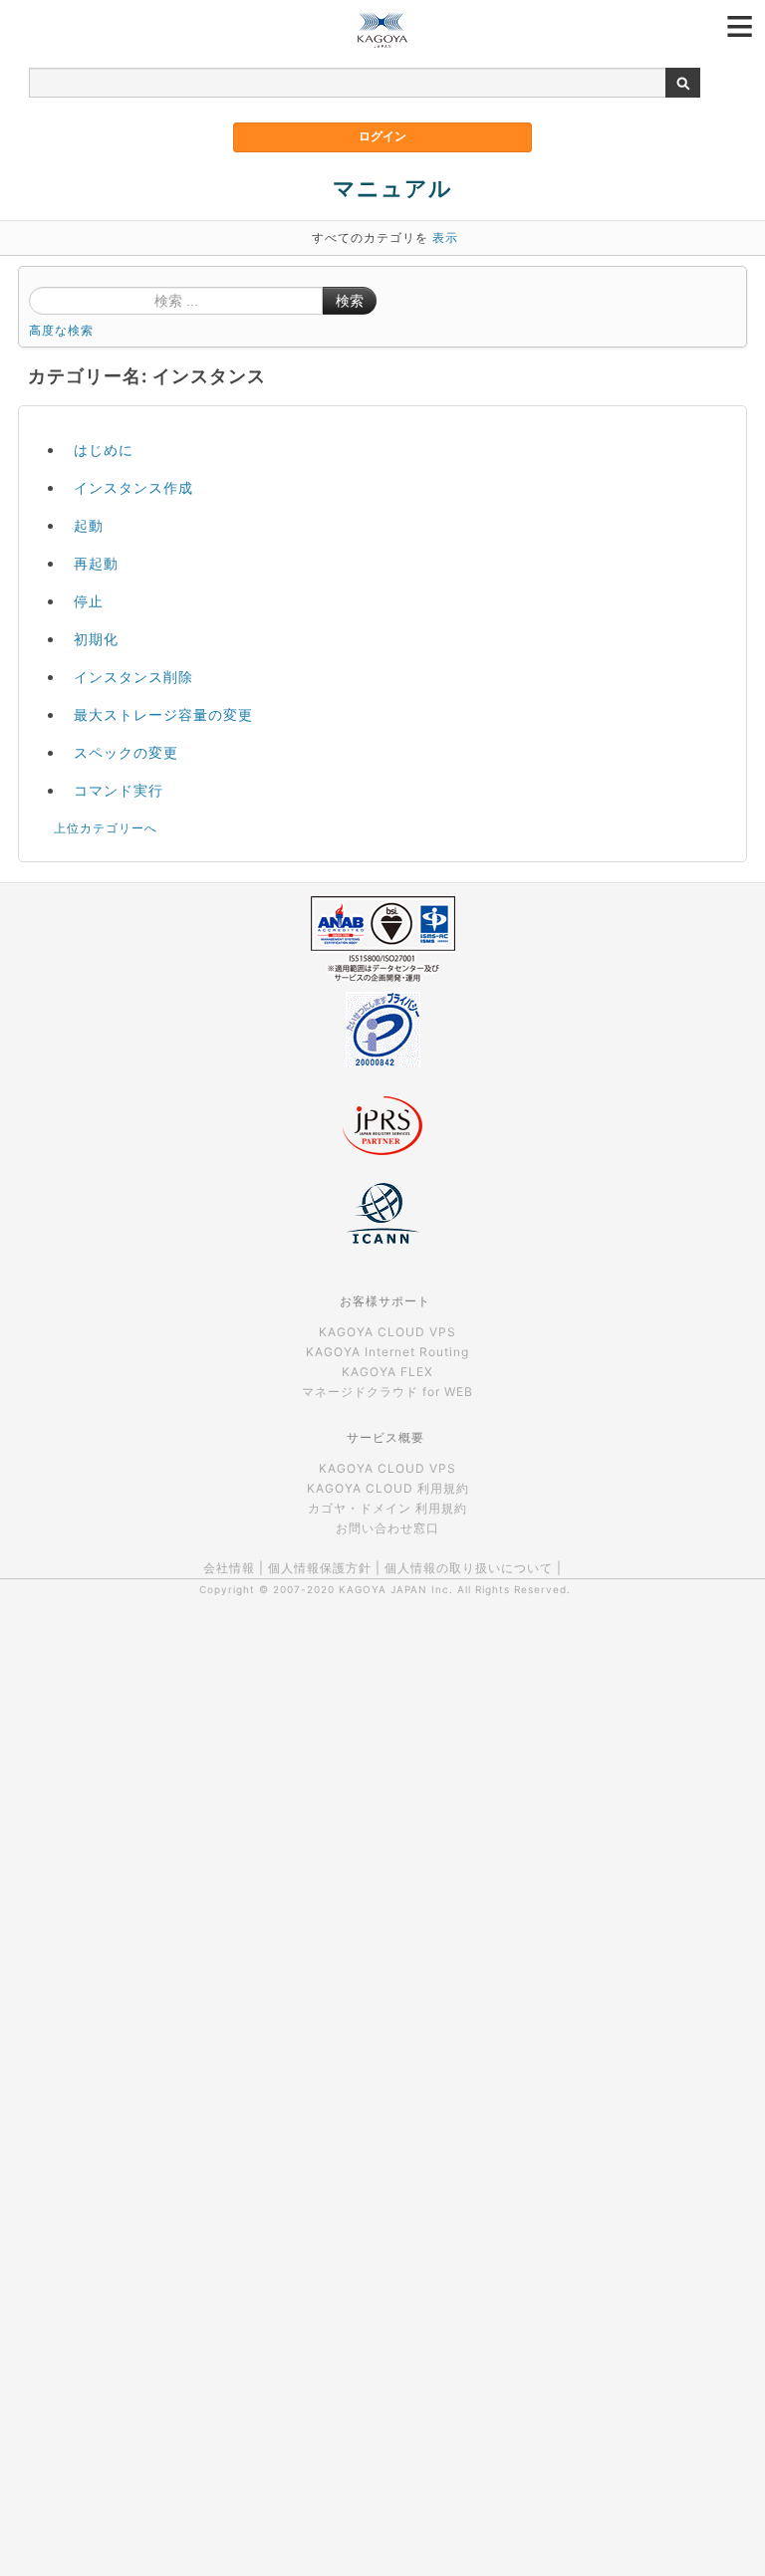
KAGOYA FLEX (387, 1372)
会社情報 (229, 1568)
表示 (445, 237)
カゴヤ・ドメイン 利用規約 (387, 1508)
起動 (89, 525)
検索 (350, 301)
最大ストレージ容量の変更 (163, 714)
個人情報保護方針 (320, 1568)
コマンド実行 (119, 790)
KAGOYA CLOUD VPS (387, 1332)
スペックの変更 (126, 752)
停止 (89, 601)
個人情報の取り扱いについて (469, 1568)
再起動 (96, 563)
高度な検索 (61, 330)
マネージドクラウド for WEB (387, 1392)
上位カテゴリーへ (106, 828)
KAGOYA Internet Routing (387, 1352)
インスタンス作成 (133, 487)
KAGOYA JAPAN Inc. (396, 1589)
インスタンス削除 (133, 677)
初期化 (96, 639)
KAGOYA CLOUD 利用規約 (388, 1488)
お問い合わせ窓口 (387, 1528)
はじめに (104, 450)
